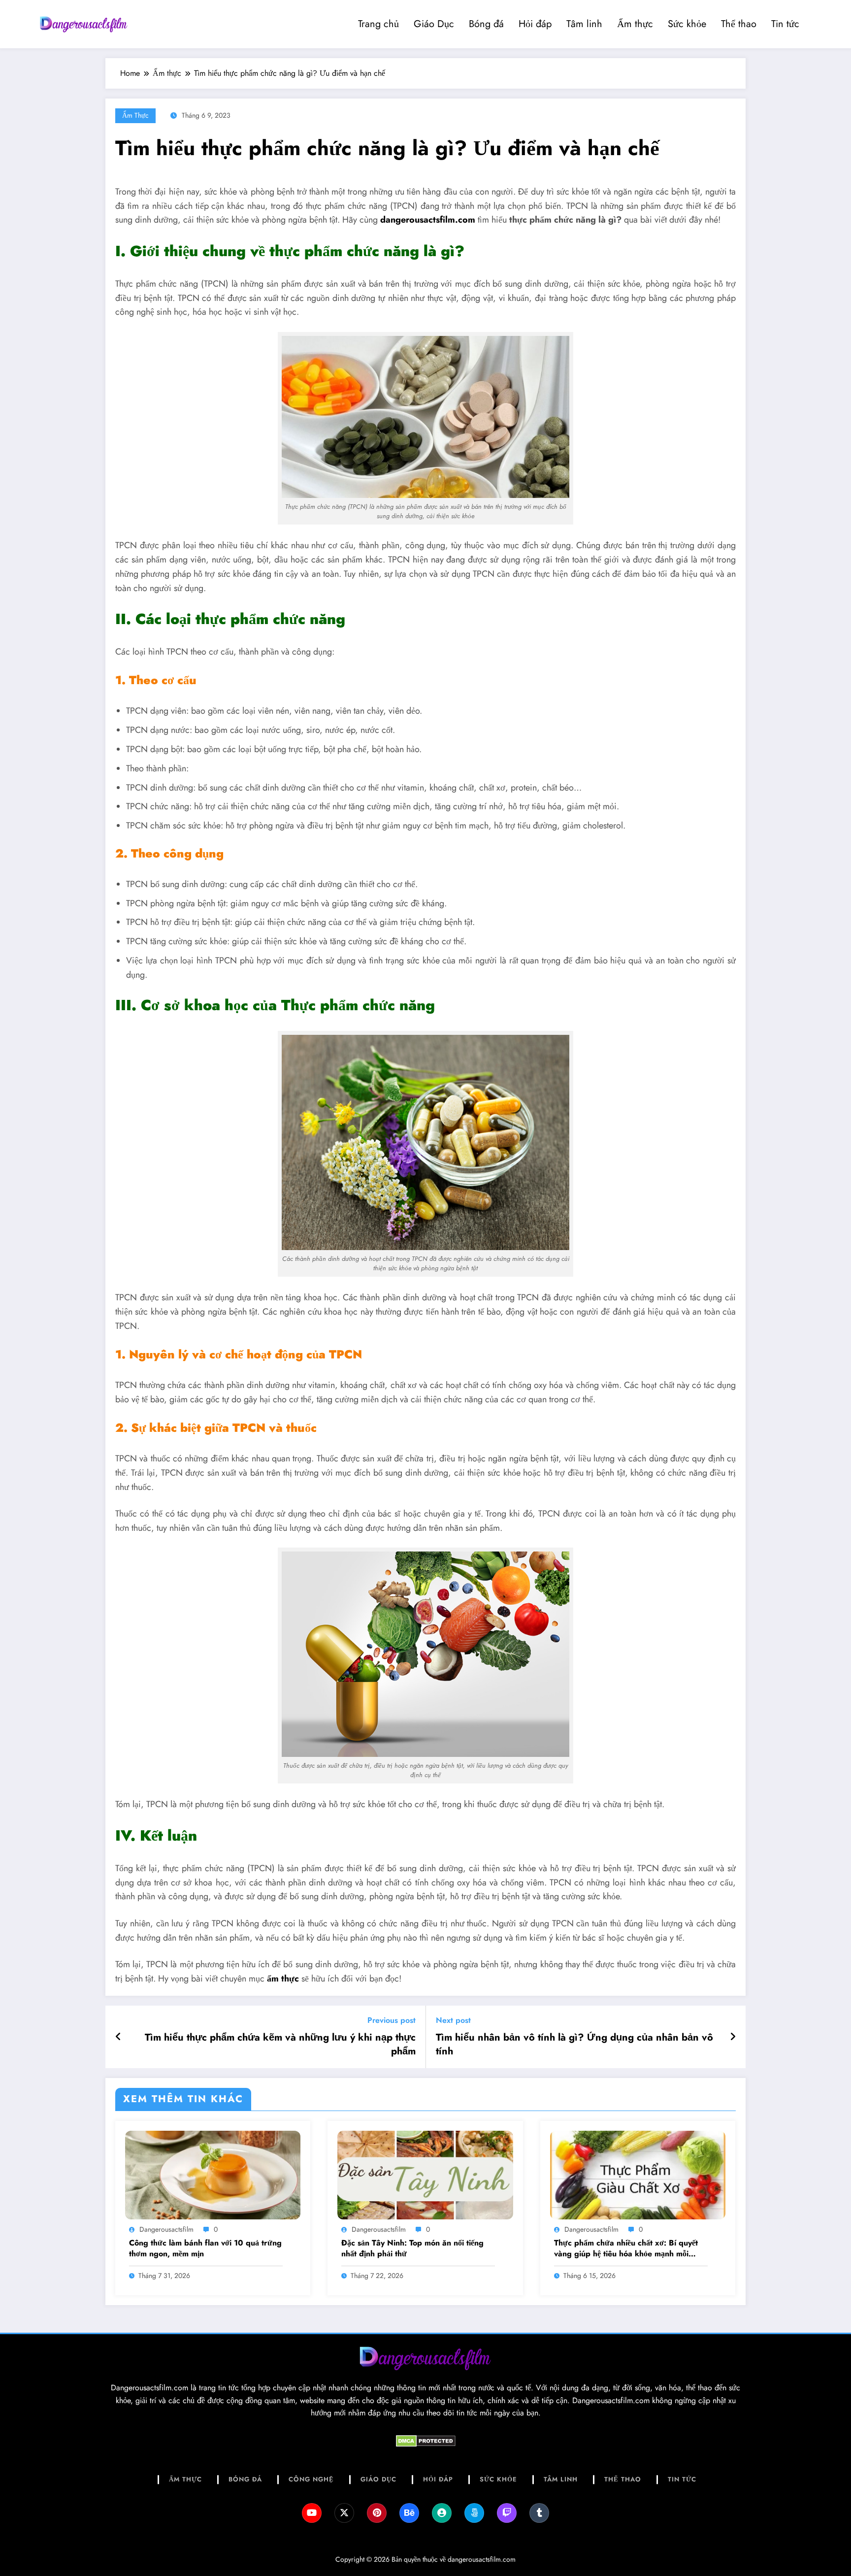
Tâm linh (584, 24)
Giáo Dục (434, 24)
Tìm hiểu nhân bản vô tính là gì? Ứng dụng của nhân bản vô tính (574, 2045)
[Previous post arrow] (118, 2037)
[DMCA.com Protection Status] (425, 2441)
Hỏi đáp (535, 24)
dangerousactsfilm (166, 2229)
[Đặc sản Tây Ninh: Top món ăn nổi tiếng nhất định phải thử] (425, 2174)
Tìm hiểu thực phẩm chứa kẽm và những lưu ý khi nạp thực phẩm (280, 2045)
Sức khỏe (687, 24)
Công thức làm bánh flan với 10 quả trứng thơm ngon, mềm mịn (205, 2248)
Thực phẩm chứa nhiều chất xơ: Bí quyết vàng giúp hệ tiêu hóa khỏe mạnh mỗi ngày (626, 2249)
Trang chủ (378, 24)
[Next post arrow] (733, 2037)
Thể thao (739, 24)
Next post (453, 2020)
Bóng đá (486, 24)
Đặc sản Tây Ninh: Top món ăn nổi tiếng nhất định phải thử (412, 2248)
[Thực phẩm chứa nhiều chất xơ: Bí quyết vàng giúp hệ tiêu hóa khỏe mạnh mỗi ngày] (638, 2174)
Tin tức (785, 24)
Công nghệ (311, 2479)
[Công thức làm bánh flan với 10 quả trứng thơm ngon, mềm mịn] (213, 2174)
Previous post (392, 2020)
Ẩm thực (635, 24)
